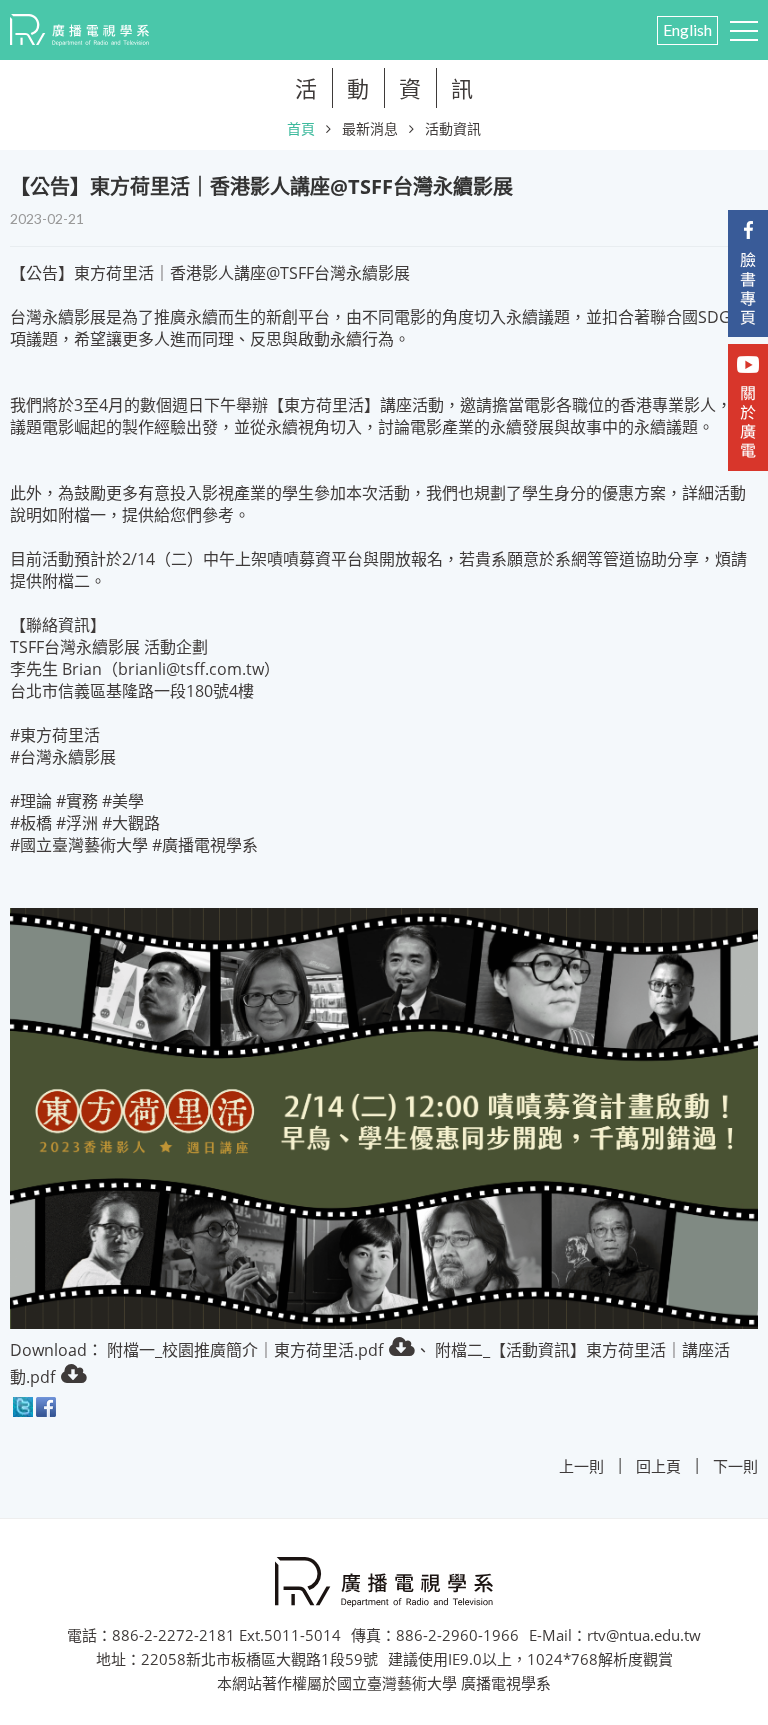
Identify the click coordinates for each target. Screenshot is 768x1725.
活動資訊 (453, 128)
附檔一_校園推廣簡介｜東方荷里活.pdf (245, 1350)
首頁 (301, 128)
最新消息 (370, 128)
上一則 (581, 1466)
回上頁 (658, 1466)
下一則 (735, 1466)
